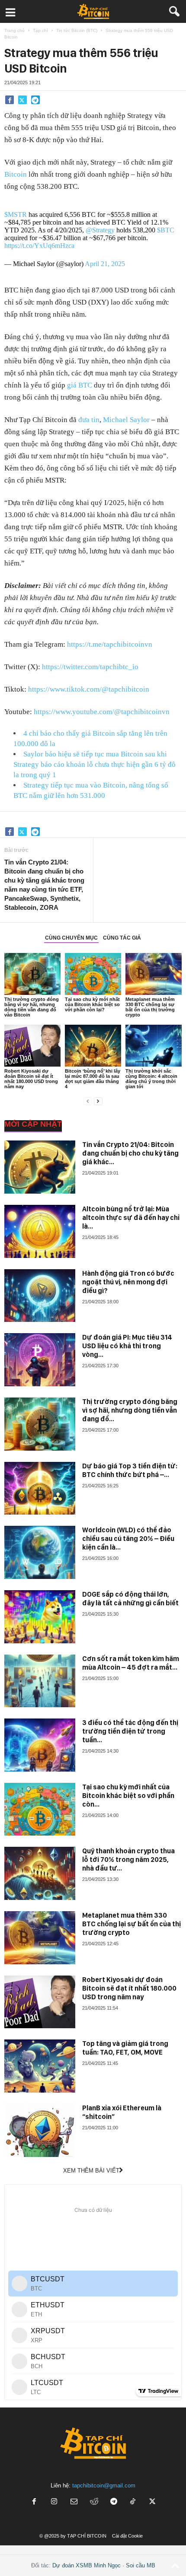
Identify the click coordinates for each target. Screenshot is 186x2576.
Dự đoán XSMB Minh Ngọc (87, 2565)
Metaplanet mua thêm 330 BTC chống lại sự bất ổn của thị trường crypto (150, 1007)
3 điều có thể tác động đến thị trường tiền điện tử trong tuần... (130, 1731)
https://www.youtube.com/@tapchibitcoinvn (102, 712)
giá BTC (80, 385)
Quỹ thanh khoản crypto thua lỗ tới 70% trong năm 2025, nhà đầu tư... (128, 1860)
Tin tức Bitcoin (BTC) (77, 30)
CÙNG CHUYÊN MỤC (71, 938)
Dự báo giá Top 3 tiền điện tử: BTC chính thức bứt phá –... (130, 1470)
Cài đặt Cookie (127, 2536)
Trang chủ (14, 30)
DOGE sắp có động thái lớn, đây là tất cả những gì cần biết (130, 1599)
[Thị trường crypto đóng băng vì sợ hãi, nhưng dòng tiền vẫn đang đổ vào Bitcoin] (32, 974)
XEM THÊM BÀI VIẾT (91, 2171)
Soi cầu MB (141, 2565)
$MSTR (16, 214)
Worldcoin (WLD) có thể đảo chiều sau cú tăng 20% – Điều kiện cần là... (128, 1539)
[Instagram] (54, 2502)
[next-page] (98, 1101)
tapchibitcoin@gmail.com (104, 2485)
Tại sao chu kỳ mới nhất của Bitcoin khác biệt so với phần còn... (128, 1796)
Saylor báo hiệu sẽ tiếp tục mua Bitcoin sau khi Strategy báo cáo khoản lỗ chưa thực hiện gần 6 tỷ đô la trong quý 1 (95, 764)
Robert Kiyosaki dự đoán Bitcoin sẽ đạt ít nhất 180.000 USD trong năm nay (31, 1079)
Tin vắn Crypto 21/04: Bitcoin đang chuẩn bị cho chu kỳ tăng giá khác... (130, 1153)
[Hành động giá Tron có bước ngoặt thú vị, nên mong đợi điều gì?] (40, 1296)
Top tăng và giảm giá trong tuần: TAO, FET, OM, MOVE (125, 2048)
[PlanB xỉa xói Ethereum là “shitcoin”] (40, 2130)
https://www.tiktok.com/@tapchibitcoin (89, 689)
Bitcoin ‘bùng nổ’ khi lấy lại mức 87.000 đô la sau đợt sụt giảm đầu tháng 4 (93, 1079)
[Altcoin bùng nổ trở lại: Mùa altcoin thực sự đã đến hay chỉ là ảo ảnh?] (40, 1231)
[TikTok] (134, 2502)
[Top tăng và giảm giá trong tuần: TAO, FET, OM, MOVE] (40, 2066)
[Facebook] (10, 100)
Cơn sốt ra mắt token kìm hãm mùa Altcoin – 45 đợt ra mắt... (131, 1663)
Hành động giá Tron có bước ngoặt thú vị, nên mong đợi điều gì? (128, 1282)
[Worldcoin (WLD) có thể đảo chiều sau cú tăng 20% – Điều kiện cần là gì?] (40, 1552)
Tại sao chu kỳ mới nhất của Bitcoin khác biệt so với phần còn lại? (92, 1004)
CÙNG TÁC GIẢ (122, 938)
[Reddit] (94, 2502)
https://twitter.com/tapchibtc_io (90, 667)
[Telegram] (35, 100)
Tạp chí (40, 30)
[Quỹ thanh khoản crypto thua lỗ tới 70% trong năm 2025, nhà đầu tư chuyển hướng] (40, 1873)
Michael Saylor (126, 420)
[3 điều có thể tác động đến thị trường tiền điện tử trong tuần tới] (40, 1745)
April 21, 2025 (105, 264)
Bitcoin (16, 174)
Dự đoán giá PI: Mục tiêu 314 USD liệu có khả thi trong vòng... (127, 1346)
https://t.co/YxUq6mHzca (39, 246)
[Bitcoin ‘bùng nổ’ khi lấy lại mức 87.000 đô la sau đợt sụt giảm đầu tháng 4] (93, 1046)
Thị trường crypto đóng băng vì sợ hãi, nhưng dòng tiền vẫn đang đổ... (130, 1410)
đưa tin (89, 420)
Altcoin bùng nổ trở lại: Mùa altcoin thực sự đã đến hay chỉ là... (131, 1218)
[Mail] (74, 2502)
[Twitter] (22, 100)
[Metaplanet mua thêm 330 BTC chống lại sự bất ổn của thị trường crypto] (154, 974)
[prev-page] (88, 1101)
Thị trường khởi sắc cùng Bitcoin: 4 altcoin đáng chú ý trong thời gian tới (151, 1079)
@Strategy (100, 230)
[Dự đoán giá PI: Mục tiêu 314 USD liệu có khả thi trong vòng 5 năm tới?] (40, 1360)
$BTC (166, 230)
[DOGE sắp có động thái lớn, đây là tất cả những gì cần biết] (40, 1617)
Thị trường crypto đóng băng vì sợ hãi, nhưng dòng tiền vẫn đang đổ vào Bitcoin (32, 1007)
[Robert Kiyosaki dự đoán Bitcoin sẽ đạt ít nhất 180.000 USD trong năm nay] (32, 1046)
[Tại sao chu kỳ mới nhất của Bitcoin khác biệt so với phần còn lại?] (93, 974)
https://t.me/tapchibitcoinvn (110, 644)
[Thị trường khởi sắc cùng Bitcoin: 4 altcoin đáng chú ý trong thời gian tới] (154, 1046)
